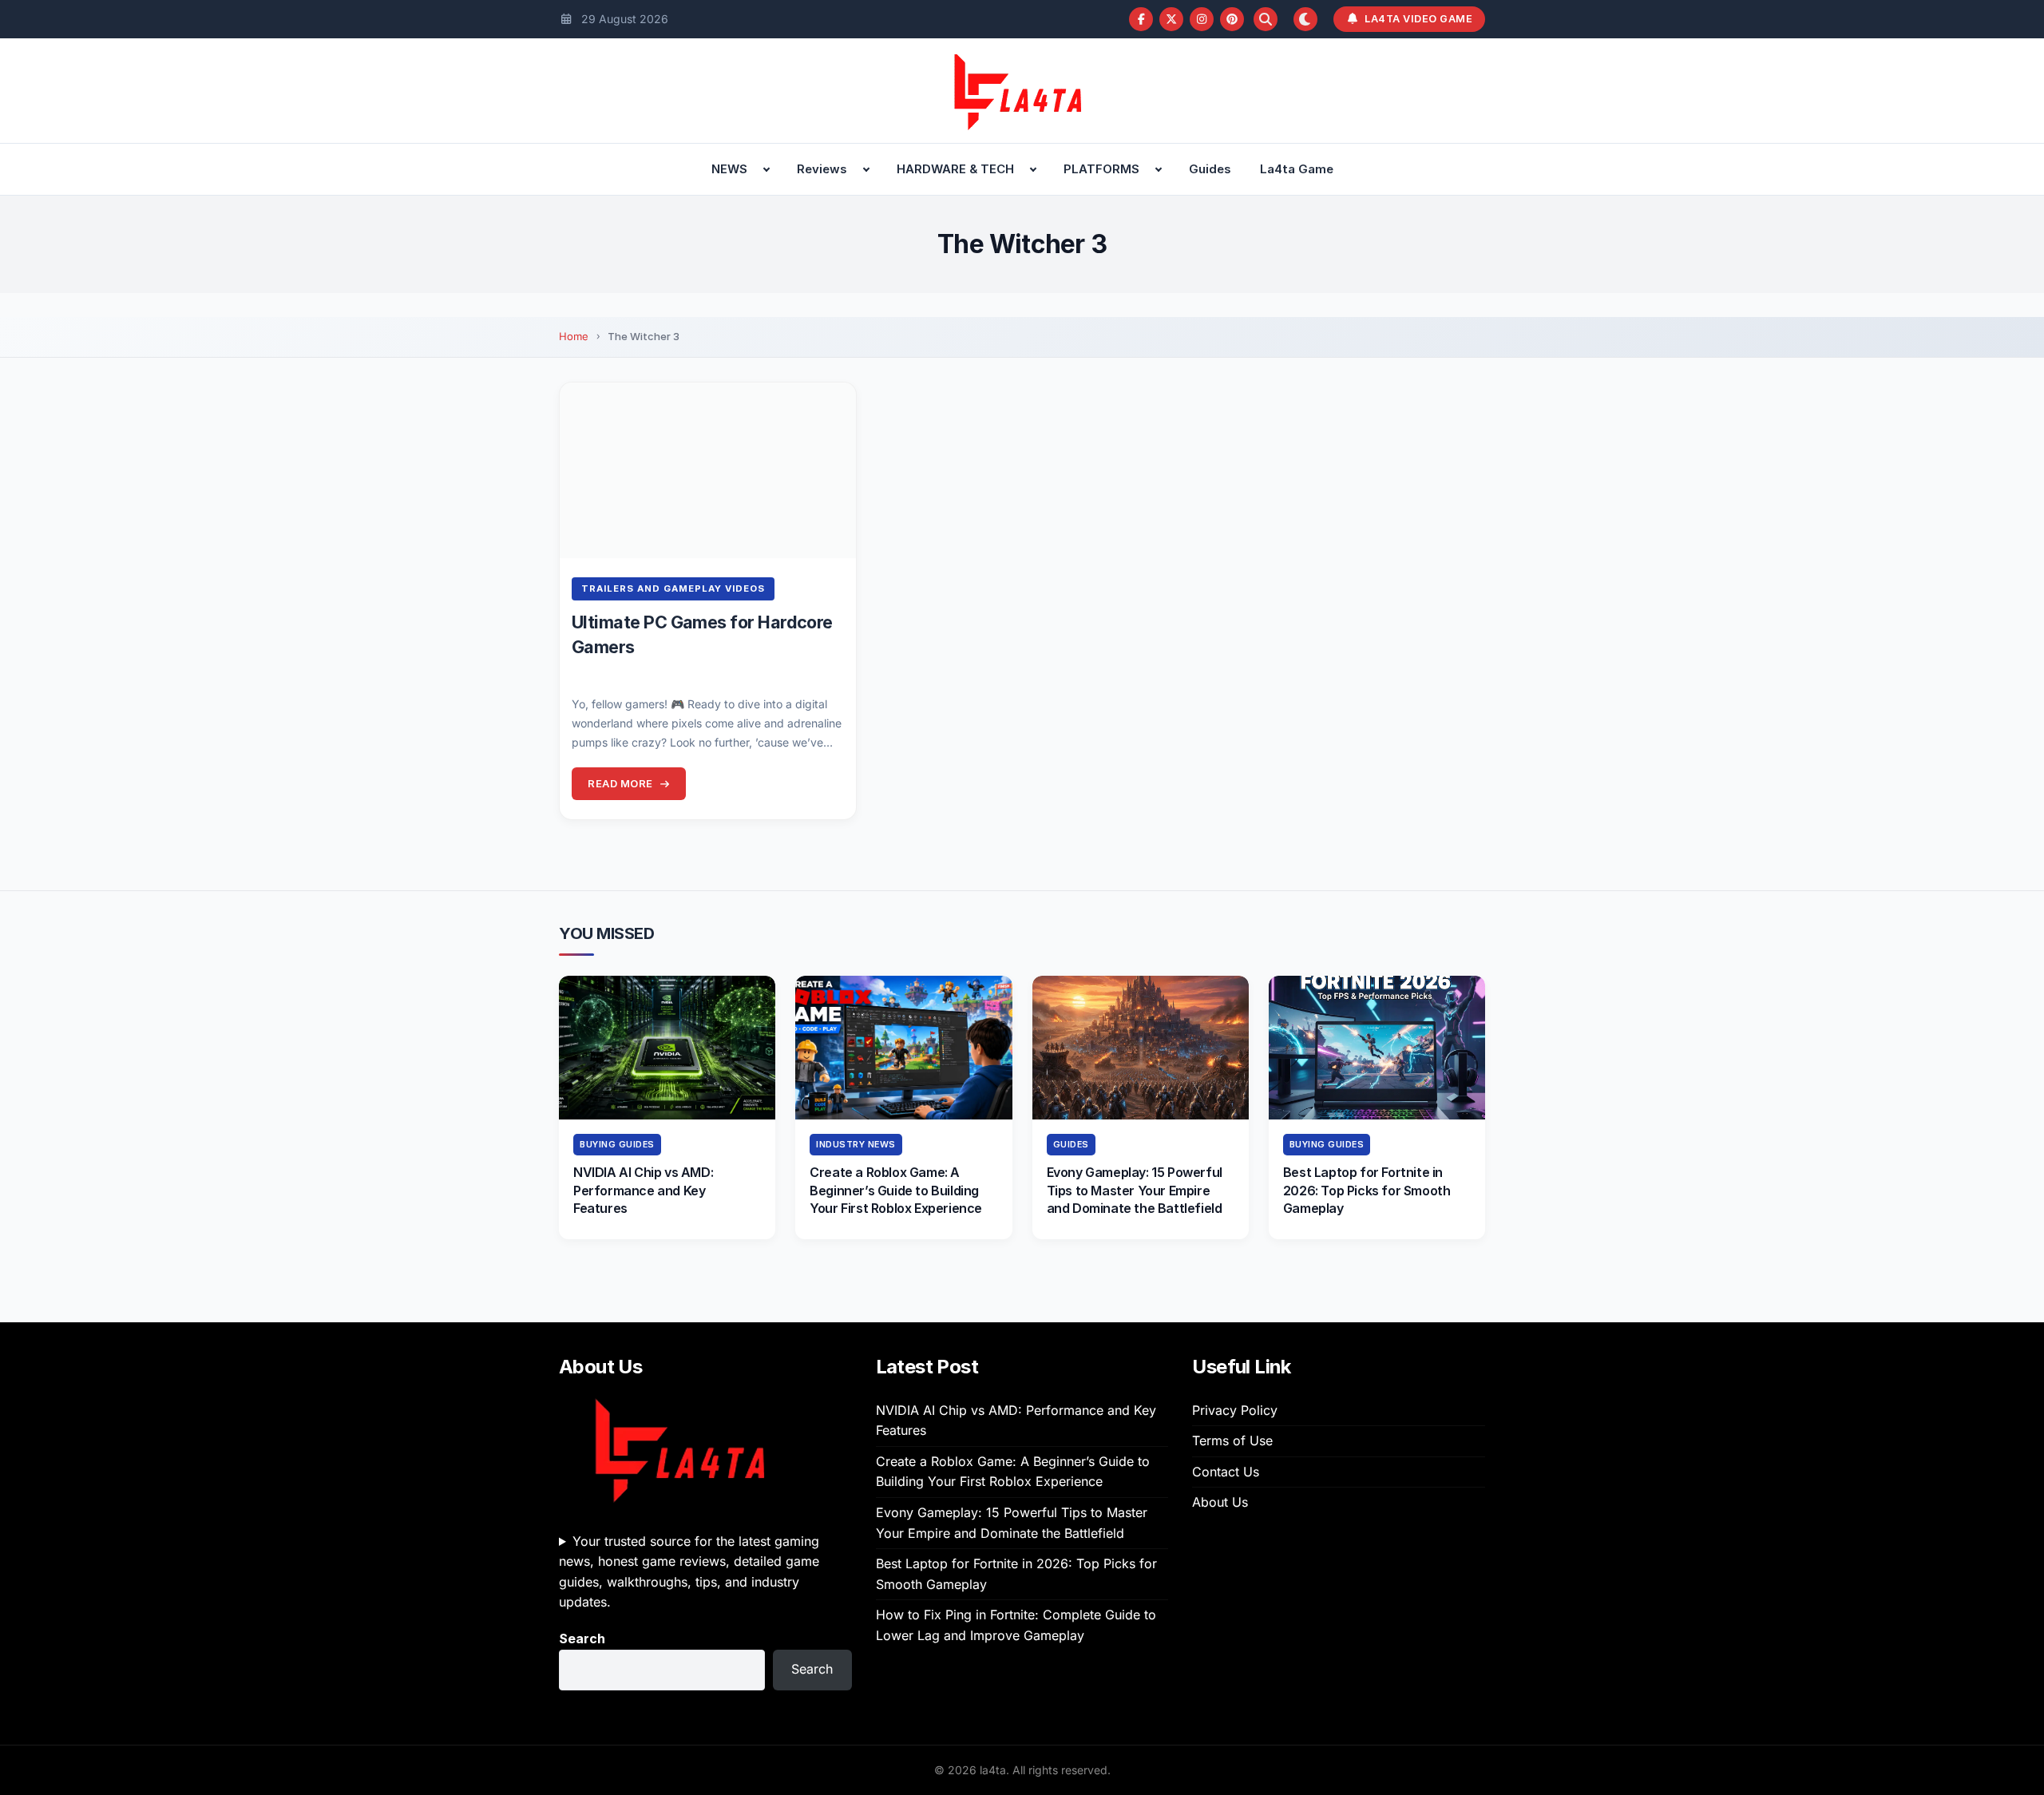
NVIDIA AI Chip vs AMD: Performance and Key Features (643, 1190)
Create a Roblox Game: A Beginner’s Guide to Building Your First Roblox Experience (896, 1190)
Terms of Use (1232, 1440)
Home (574, 336)
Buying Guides (617, 1145)
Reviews (822, 169)
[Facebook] (1141, 19)
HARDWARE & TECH (955, 169)
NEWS (729, 169)
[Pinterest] (1232, 19)
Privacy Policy (1235, 1410)
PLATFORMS (1101, 169)
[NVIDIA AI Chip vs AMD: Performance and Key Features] (667, 1048)
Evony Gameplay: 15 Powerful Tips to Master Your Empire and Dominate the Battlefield (1135, 1190)
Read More (620, 783)
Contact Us (1226, 1472)
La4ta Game (1297, 169)
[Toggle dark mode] (1305, 19)
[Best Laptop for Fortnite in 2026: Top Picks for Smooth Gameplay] (1377, 1048)
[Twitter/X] (1171, 19)
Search (582, 1638)
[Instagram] (1202, 19)
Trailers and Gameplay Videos (673, 588)
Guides (1210, 169)
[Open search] (1266, 19)
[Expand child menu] (766, 169)
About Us (1220, 1502)
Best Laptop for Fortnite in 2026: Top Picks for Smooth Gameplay (1367, 1190)
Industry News (856, 1145)
